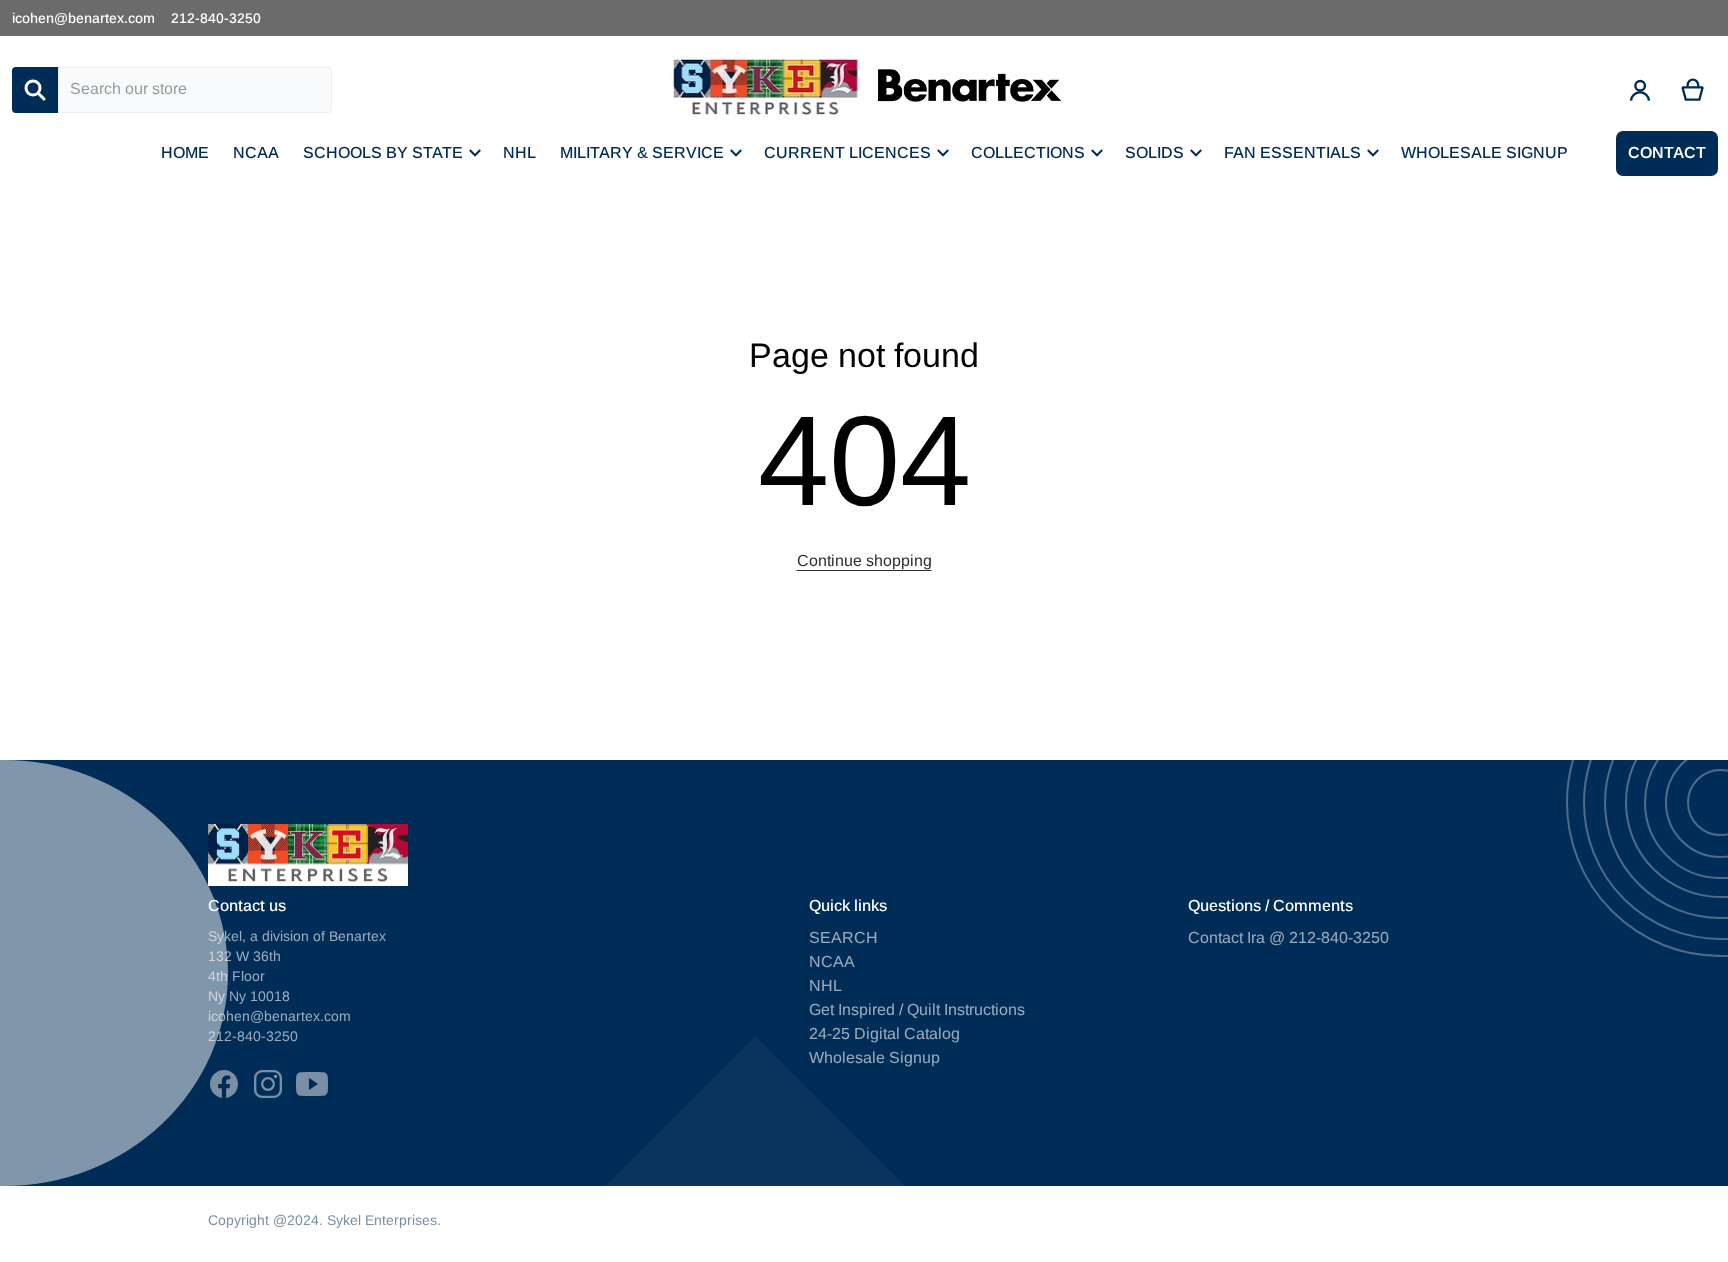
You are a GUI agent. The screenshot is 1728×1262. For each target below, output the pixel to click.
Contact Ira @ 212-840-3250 (1288, 937)
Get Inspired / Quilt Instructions (917, 1009)
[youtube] (312, 1084)
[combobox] (195, 90)
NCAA (832, 961)
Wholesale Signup (874, 1057)
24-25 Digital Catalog (884, 1033)
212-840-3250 (216, 18)
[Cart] (1693, 90)
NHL (825, 985)
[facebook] (224, 1084)
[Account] (1640, 90)
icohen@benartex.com (83, 18)
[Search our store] (35, 90)
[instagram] (268, 1084)
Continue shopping (864, 560)
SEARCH (843, 937)
